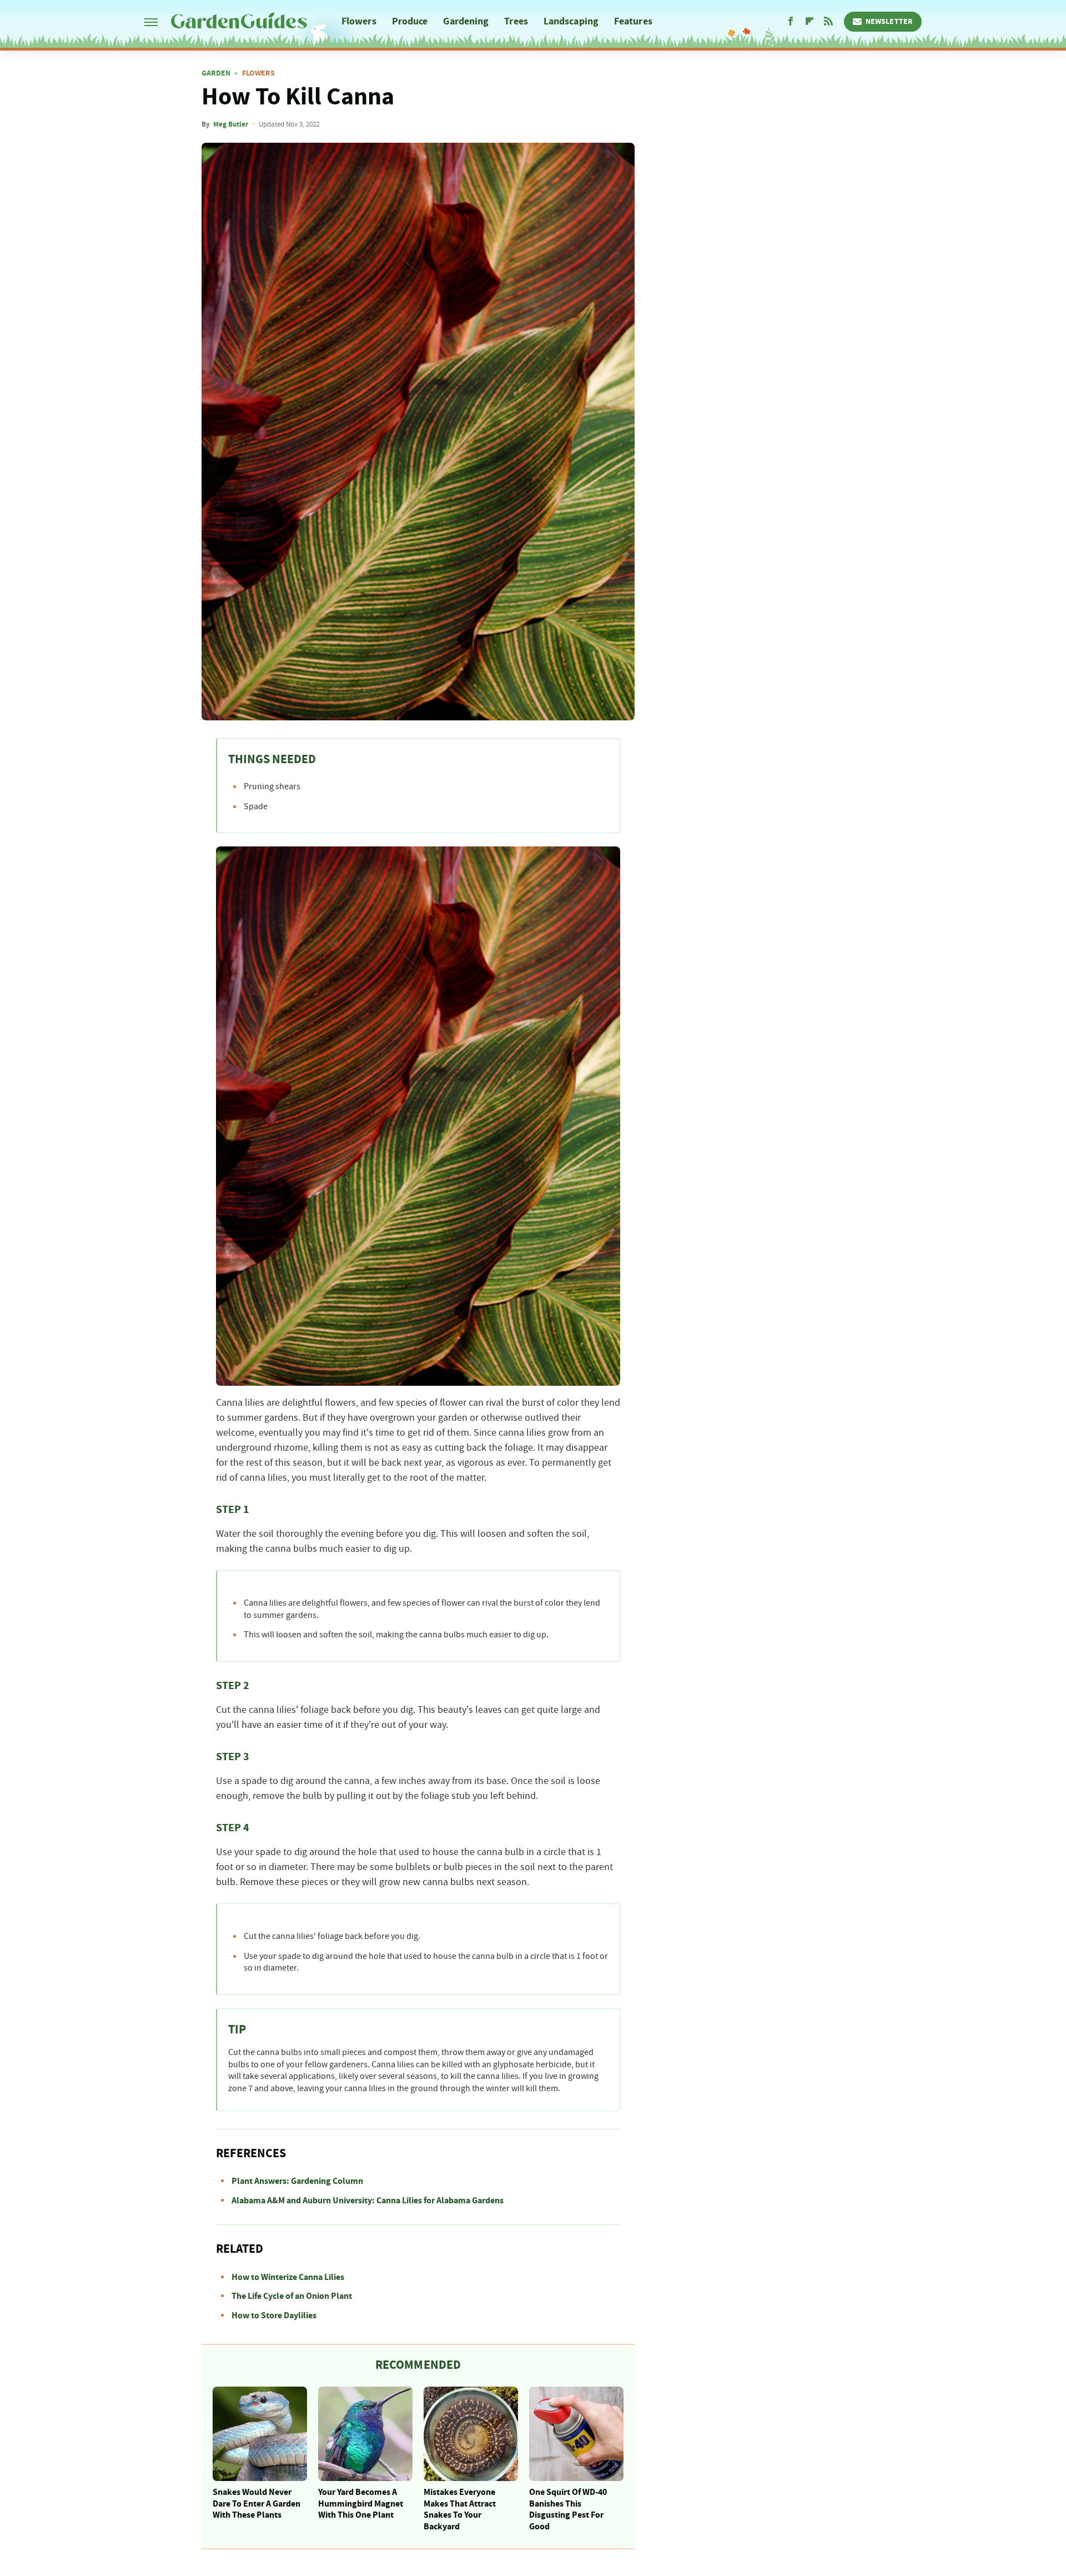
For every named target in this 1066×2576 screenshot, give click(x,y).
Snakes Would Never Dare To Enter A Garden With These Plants (257, 2504)
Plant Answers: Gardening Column (297, 2181)
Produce (410, 21)
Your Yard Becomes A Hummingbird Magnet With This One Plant (361, 2504)
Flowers (359, 21)
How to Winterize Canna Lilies (288, 2277)
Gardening (466, 21)
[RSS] (828, 22)
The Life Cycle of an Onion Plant (292, 2296)
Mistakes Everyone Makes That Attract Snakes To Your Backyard (460, 2509)
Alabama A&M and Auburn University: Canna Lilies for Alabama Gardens (368, 2201)
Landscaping (571, 21)
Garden (216, 73)
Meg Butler (231, 124)
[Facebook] (791, 22)
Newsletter (889, 22)
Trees (516, 21)
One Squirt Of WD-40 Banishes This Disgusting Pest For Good (568, 2509)
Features (633, 21)
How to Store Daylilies (274, 2316)
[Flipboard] (809, 22)
